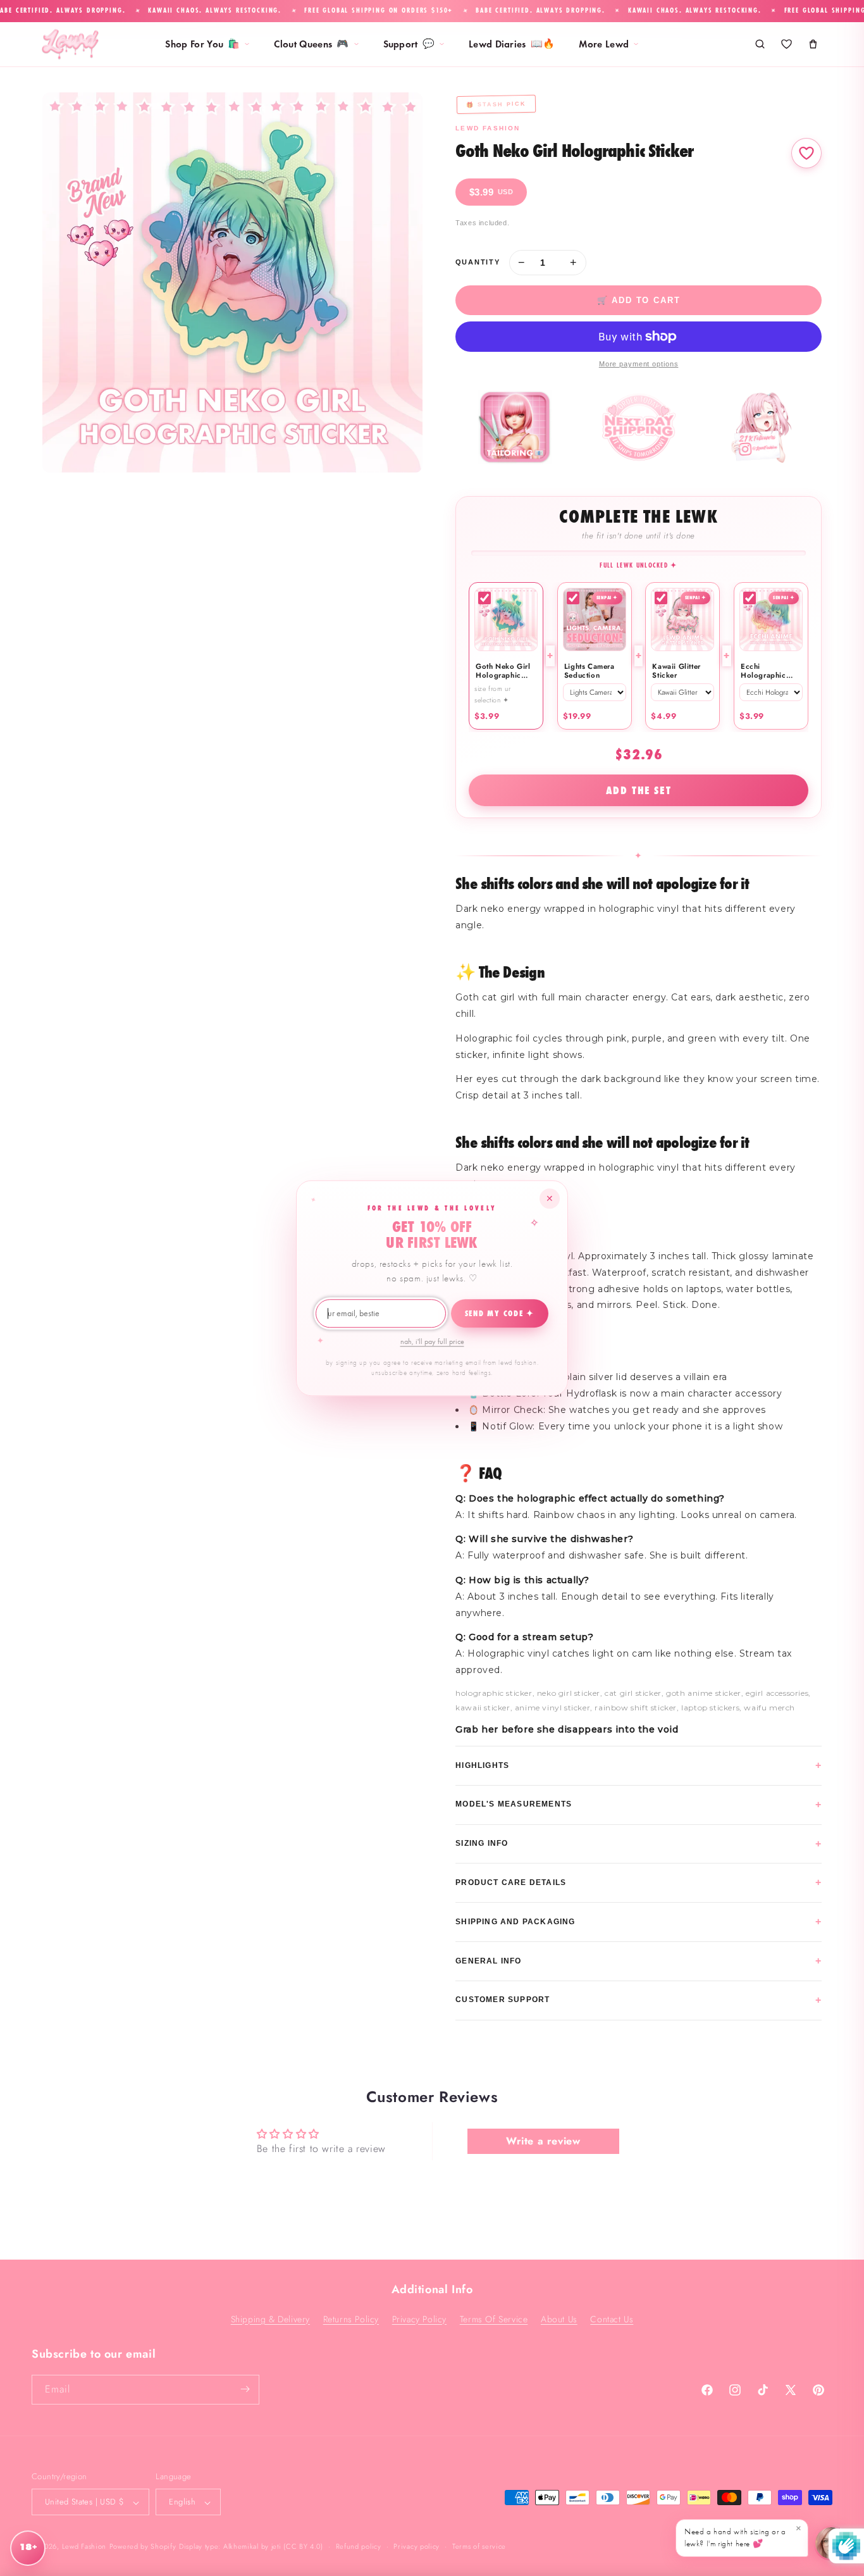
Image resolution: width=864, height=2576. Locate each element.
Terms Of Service (494, 2318)
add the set (639, 790)
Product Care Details (639, 1882)
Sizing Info (639, 1844)
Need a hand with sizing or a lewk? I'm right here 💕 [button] (743, 2536)
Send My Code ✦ (500, 1314)
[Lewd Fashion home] (70, 44)
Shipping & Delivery (270, 2318)
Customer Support (639, 2000)
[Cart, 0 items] (813, 44)
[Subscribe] (245, 2389)
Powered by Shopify (143, 2547)
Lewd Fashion (84, 2547)
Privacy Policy (419, 2318)
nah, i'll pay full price (432, 1341)
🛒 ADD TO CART (639, 300)
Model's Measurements (639, 1804)
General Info (639, 1961)
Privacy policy (417, 2546)
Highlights (639, 1765)
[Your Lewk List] (786, 44)
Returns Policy (351, 2318)
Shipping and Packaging (639, 1921)
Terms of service (479, 2546)
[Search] (760, 44)
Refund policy (359, 2546)
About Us (559, 2318)
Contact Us (612, 2318)
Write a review (543, 2141)
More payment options (639, 364)
